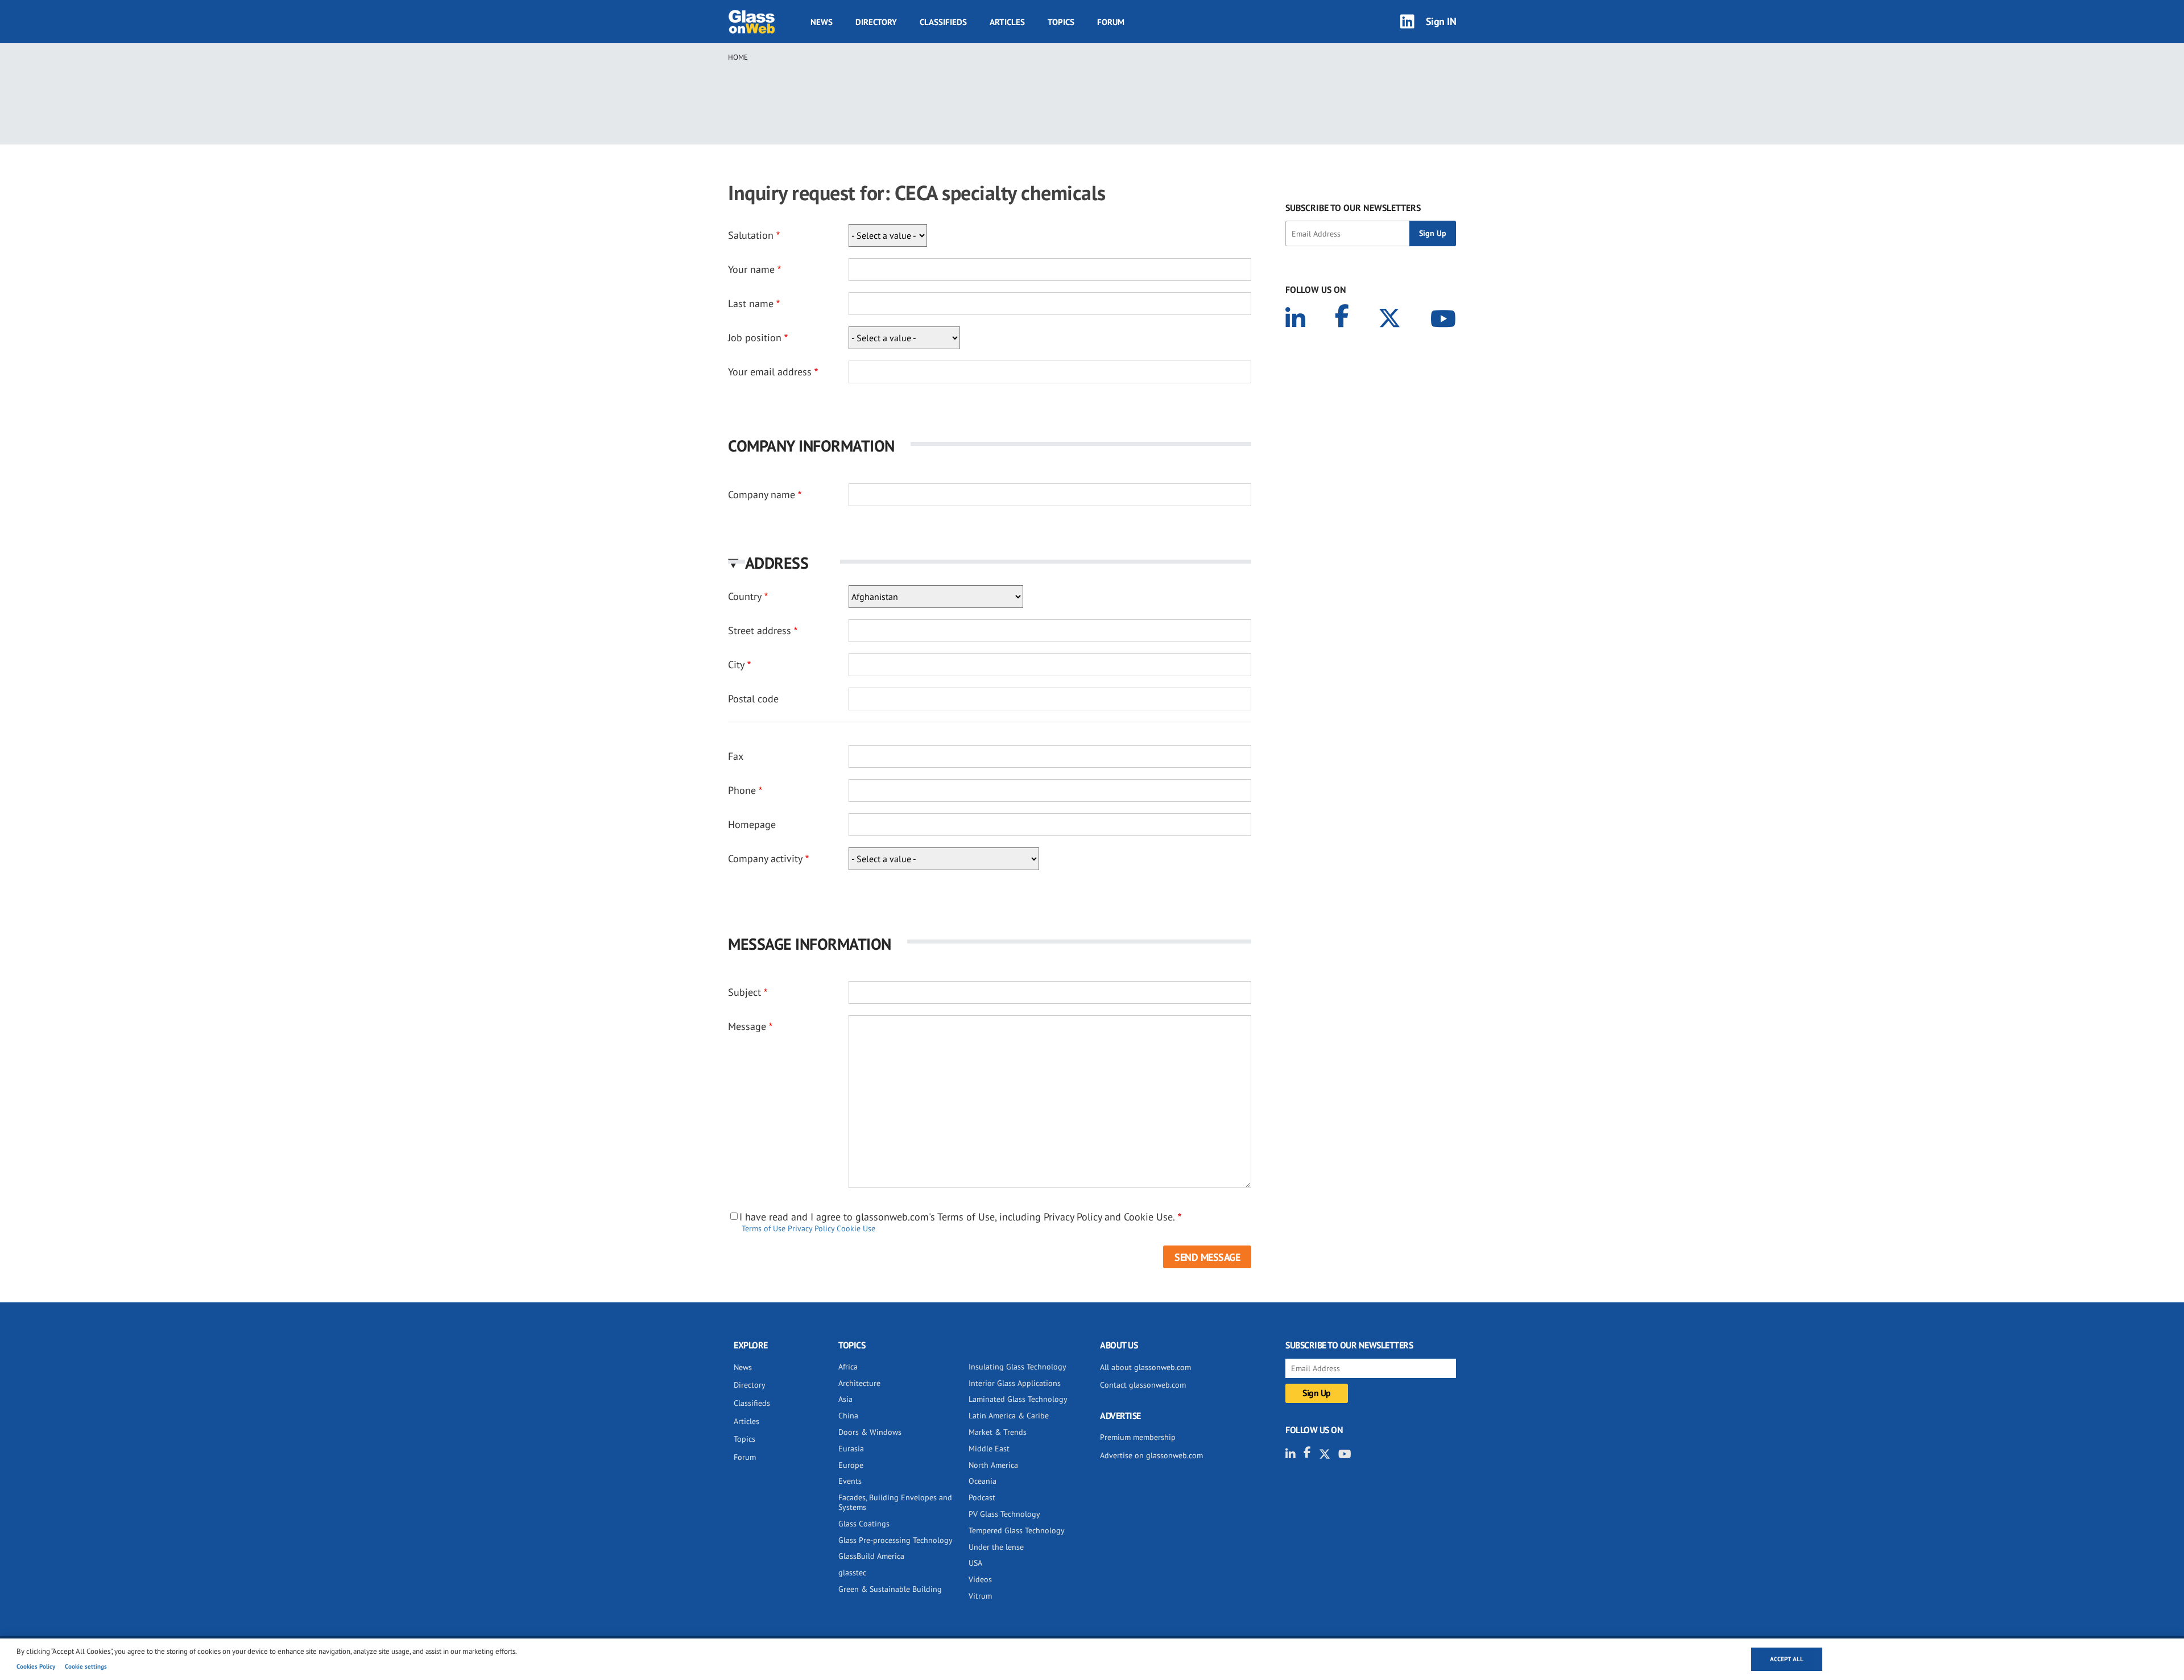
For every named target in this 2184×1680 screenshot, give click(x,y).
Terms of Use (764, 1228)
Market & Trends (998, 1432)
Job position (755, 338)
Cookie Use (856, 1228)
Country (745, 596)
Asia (845, 1399)
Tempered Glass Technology (1017, 1530)
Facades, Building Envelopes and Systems (895, 1502)
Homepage (752, 824)
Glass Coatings (864, 1524)
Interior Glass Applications (1015, 1383)
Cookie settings (86, 1666)
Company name (762, 495)
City (736, 665)
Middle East (989, 1449)
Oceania (983, 1481)
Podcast (982, 1497)
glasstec (852, 1573)
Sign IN (1441, 21)
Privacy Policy (811, 1228)
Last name (751, 303)
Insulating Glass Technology (1017, 1367)
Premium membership (1138, 1437)
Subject (744, 992)
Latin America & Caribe (1009, 1416)
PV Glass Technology (1004, 1514)
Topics (1061, 22)
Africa (848, 1367)
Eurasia (851, 1449)
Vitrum (980, 1596)
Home (738, 57)
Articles (1007, 22)
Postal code (753, 699)
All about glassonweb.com (1145, 1367)
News (822, 22)
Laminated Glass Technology (1018, 1399)
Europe (851, 1465)
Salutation (751, 235)
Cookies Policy (36, 1666)
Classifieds (943, 22)
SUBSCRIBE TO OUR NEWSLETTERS (1353, 208)
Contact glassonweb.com (1143, 1385)
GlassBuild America (871, 1556)
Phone (742, 790)
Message (747, 1026)
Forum (1111, 22)
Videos (980, 1579)
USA (975, 1563)
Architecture (859, 1383)
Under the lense (996, 1547)
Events (850, 1481)
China (848, 1416)
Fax (736, 756)
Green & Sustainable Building (890, 1589)
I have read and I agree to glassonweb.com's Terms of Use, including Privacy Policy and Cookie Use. (957, 1217)
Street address (760, 630)
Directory (876, 22)
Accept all (1787, 1659)
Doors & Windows (870, 1432)
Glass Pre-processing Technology (895, 1540)
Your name (751, 269)
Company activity (765, 858)
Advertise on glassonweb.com (1151, 1455)
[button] (990, 563)
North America (993, 1465)
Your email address (770, 372)
